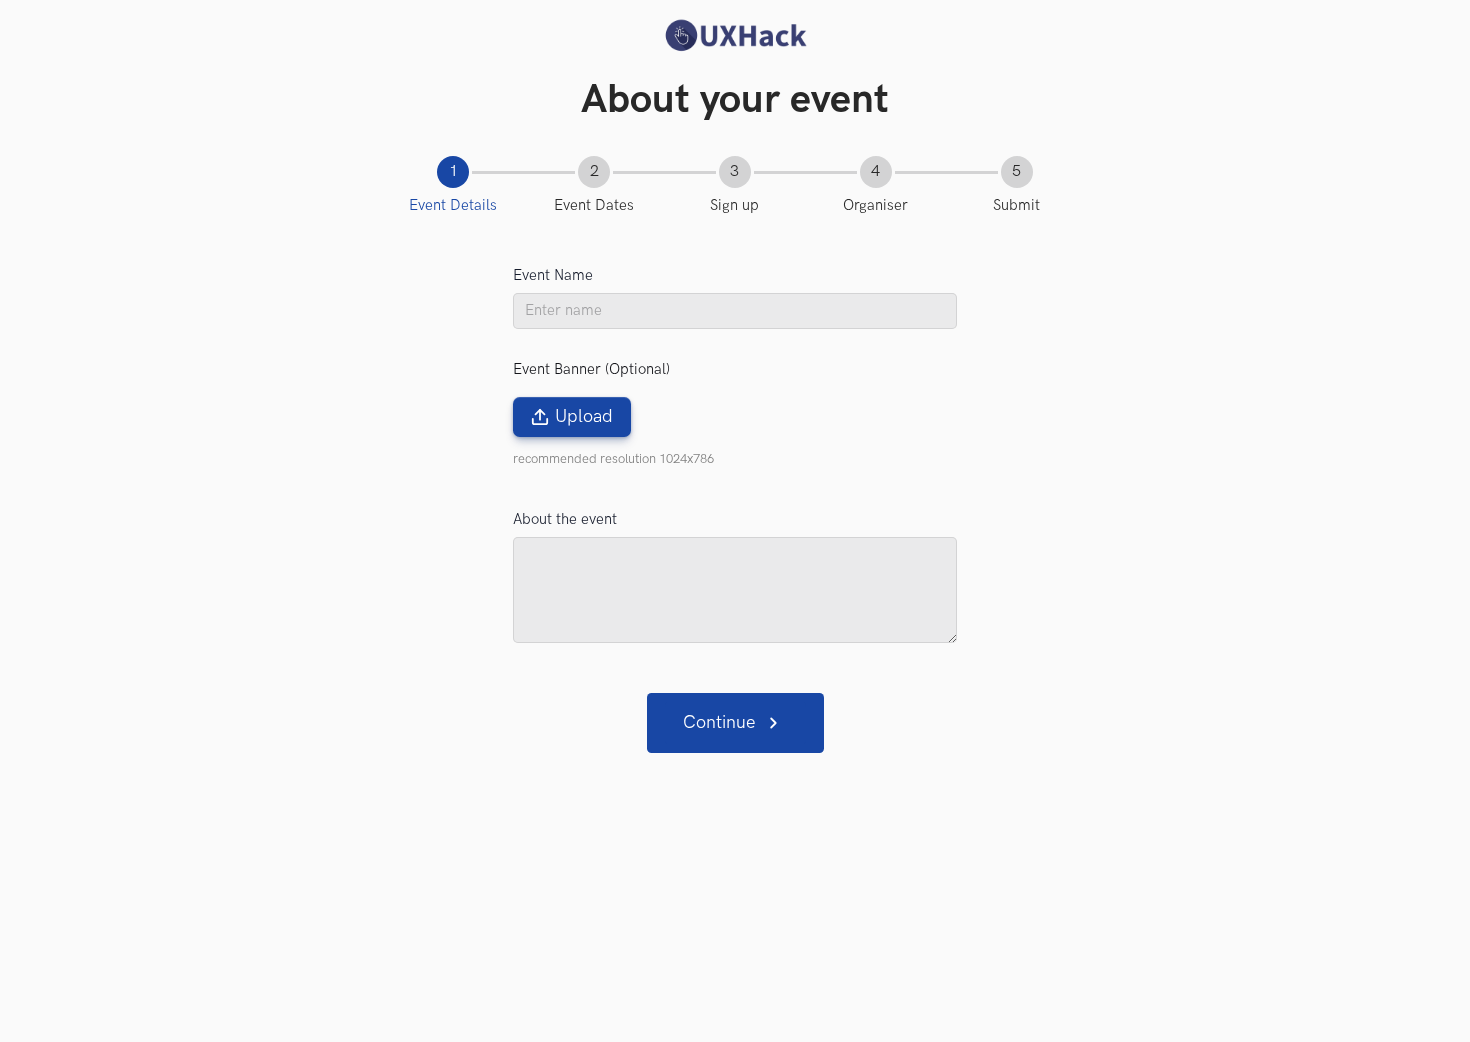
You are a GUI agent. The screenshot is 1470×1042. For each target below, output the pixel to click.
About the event (565, 519)
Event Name (553, 275)
